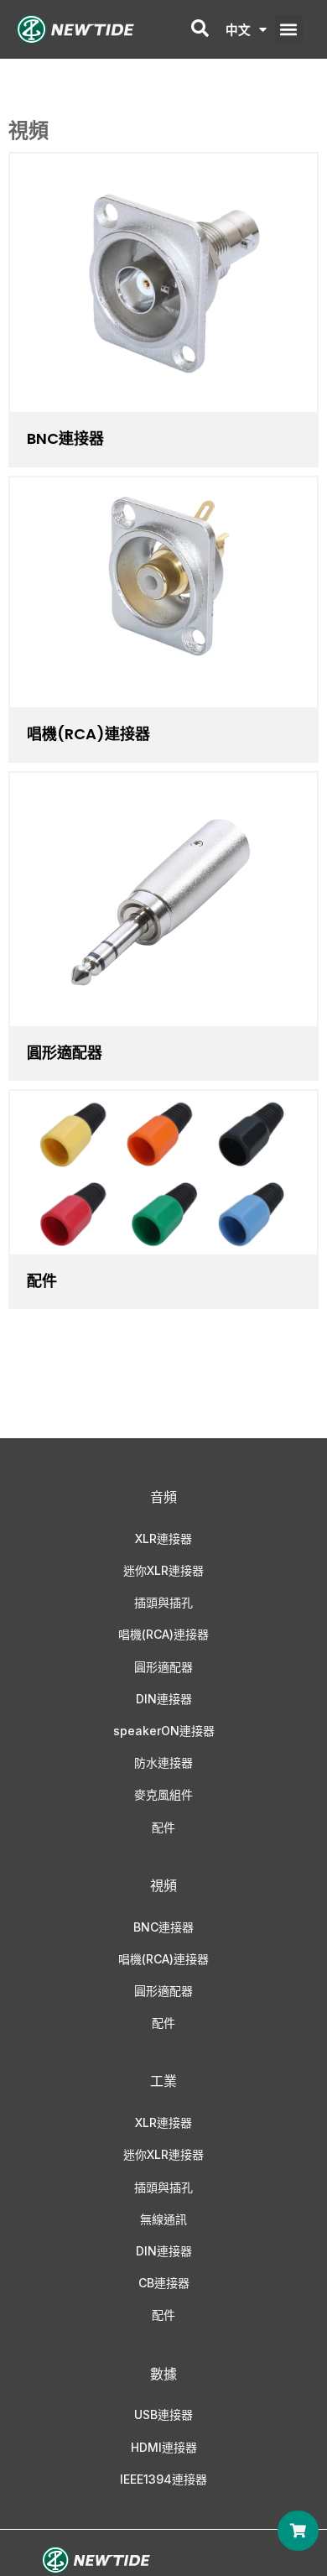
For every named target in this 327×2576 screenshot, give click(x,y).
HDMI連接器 (164, 2447)
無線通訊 (163, 2219)
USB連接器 (163, 2414)
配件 (42, 1281)
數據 (163, 2374)
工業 (163, 2081)
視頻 (163, 1885)
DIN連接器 (164, 1699)
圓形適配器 (65, 1053)
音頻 (163, 1497)
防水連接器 (163, 1763)
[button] (289, 29)
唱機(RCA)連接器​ (88, 734)
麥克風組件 (163, 1794)
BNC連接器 (65, 438)
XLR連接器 (163, 1538)
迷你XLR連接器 (163, 1570)
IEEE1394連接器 (163, 2479)
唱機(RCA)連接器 (163, 1634)
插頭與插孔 (163, 1602)
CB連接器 (164, 2283)
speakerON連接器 (164, 1731)
